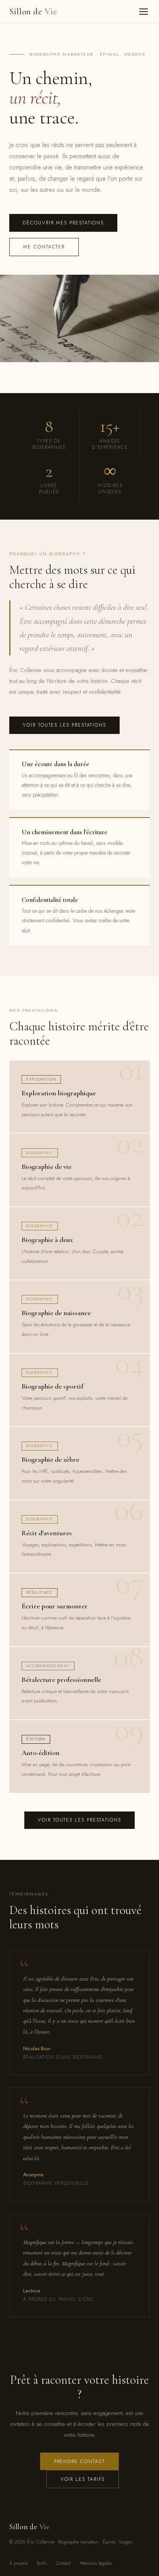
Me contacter (44, 247)
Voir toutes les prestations (64, 725)
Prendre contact (80, 2461)
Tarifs (42, 2563)
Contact (63, 2563)
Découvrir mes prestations (63, 223)
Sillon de (33, 11)
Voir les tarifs (83, 2479)
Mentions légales (96, 2563)
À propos (18, 2563)
